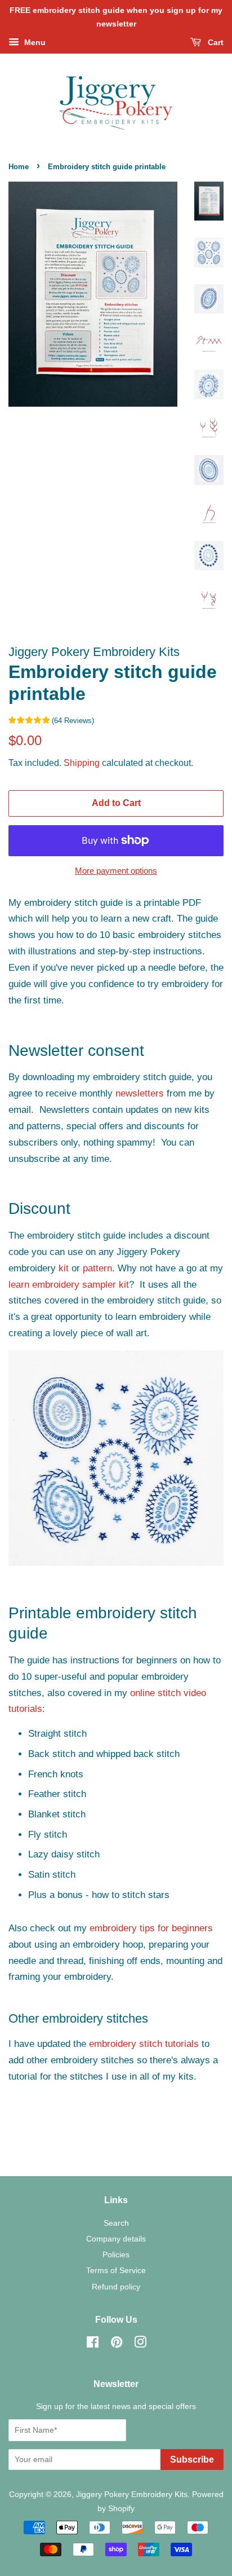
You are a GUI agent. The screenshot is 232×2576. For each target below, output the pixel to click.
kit (64, 1268)
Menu (34, 42)
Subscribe (192, 2460)
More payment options (116, 871)
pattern (97, 1268)
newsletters (140, 1093)
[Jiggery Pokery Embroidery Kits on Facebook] (93, 2344)
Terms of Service (116, 2270)
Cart (215, 42)
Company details (116, 2239)
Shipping (82, 763)
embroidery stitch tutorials (144, 2044)
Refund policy (116, 2287)
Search (116, 2223)
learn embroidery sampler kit (69, 1285)
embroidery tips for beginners (151, 1928)
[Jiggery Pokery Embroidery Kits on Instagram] (140, 2344)
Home (19, 167)
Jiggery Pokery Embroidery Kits (132, 2494)
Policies (116, 2254)
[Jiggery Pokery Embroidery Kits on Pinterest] (117, 2344)
